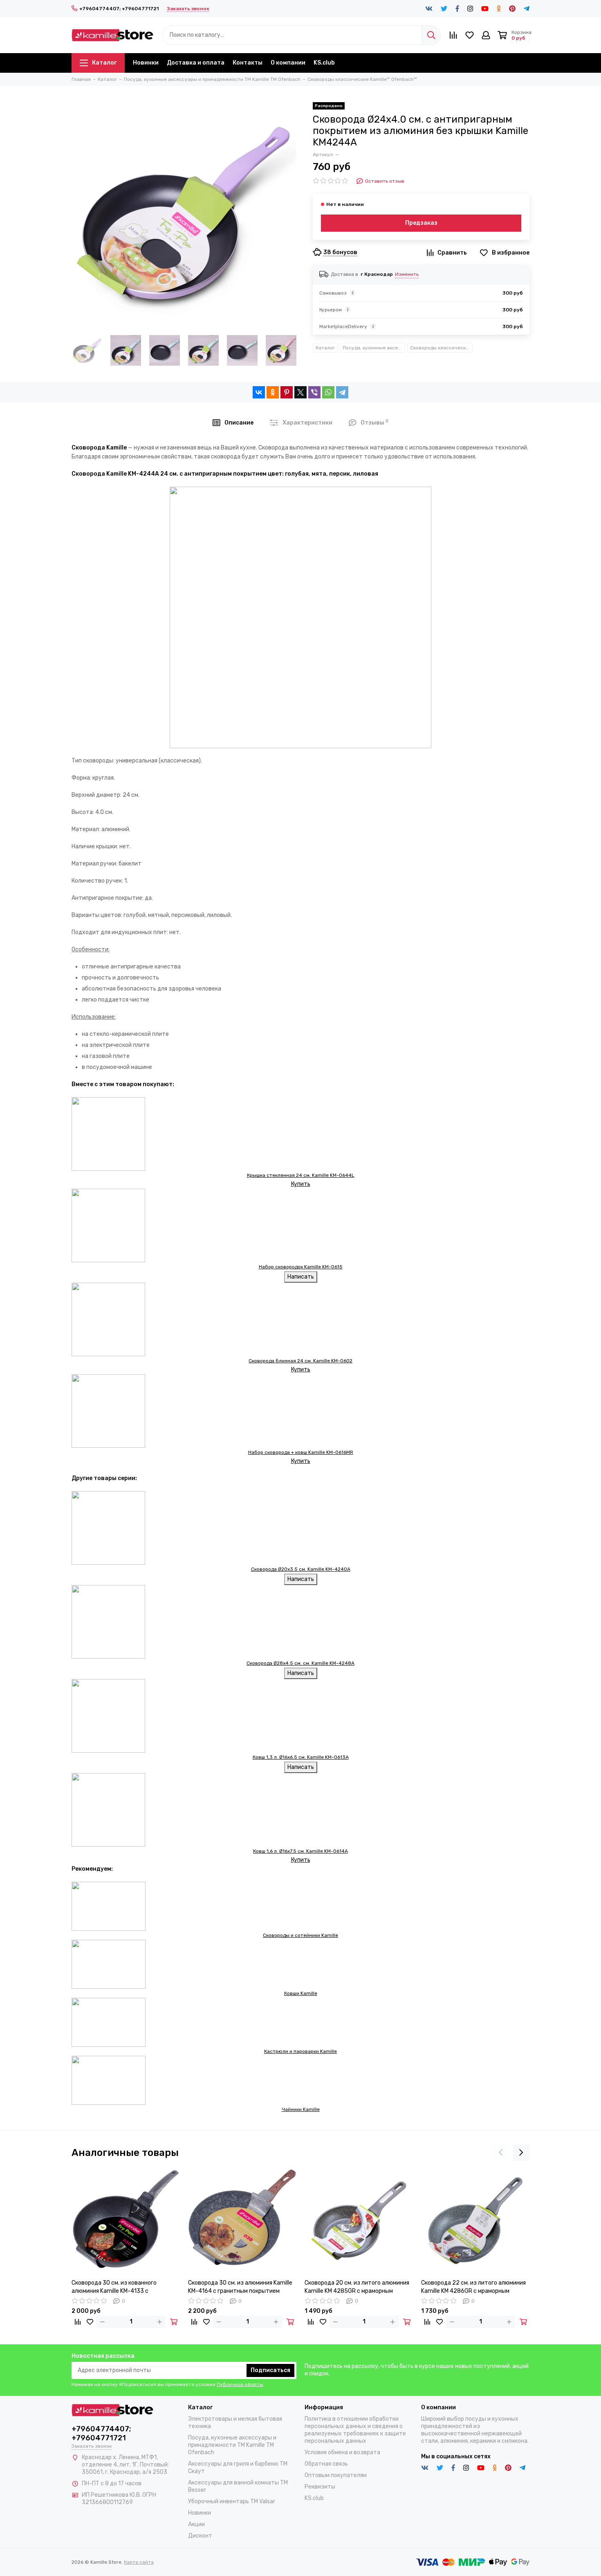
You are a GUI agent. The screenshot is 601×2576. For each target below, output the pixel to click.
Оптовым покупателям (336, 2475)
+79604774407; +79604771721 (119, 9)
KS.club (324, 63)
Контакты (248, 63)
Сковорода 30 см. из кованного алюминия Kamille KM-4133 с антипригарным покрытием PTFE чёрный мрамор (117, 2287)
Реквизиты (320, 2487)
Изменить (407, 274)
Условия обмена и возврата (342, 2452)
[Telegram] (342, 392)
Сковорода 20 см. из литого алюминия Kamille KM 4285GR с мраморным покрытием (357, 2287)
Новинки (146, 63)
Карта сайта (139, 2562)
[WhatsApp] (328, 392)
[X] (300, 392)
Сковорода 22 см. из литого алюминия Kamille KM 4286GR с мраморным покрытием (473, 2287)
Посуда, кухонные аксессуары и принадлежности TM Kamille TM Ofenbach (374, 348)
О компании (288, 63)
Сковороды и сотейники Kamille (300, 1935)
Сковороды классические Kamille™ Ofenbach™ (441, 348)
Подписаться (270, 2370)
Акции (196, 2524)
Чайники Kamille (301, 2109)
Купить (301, 1184)
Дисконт (200, 2536)
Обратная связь (326, 2464)
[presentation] (501, 2153)
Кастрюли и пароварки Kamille (300, 2051)
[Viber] (314, 392)
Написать (301, 1277)
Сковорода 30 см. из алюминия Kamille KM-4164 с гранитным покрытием (240, 2287)
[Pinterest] (287, 392)
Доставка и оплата (196, 63)
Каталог (104, 63)
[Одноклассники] (273, 392)
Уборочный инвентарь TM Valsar (232, 2501)
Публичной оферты (240, 2384)
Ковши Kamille (301, 1993)
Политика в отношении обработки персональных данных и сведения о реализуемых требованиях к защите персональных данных (355, 2430)
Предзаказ (421, 223)
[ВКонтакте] (259, 392)
